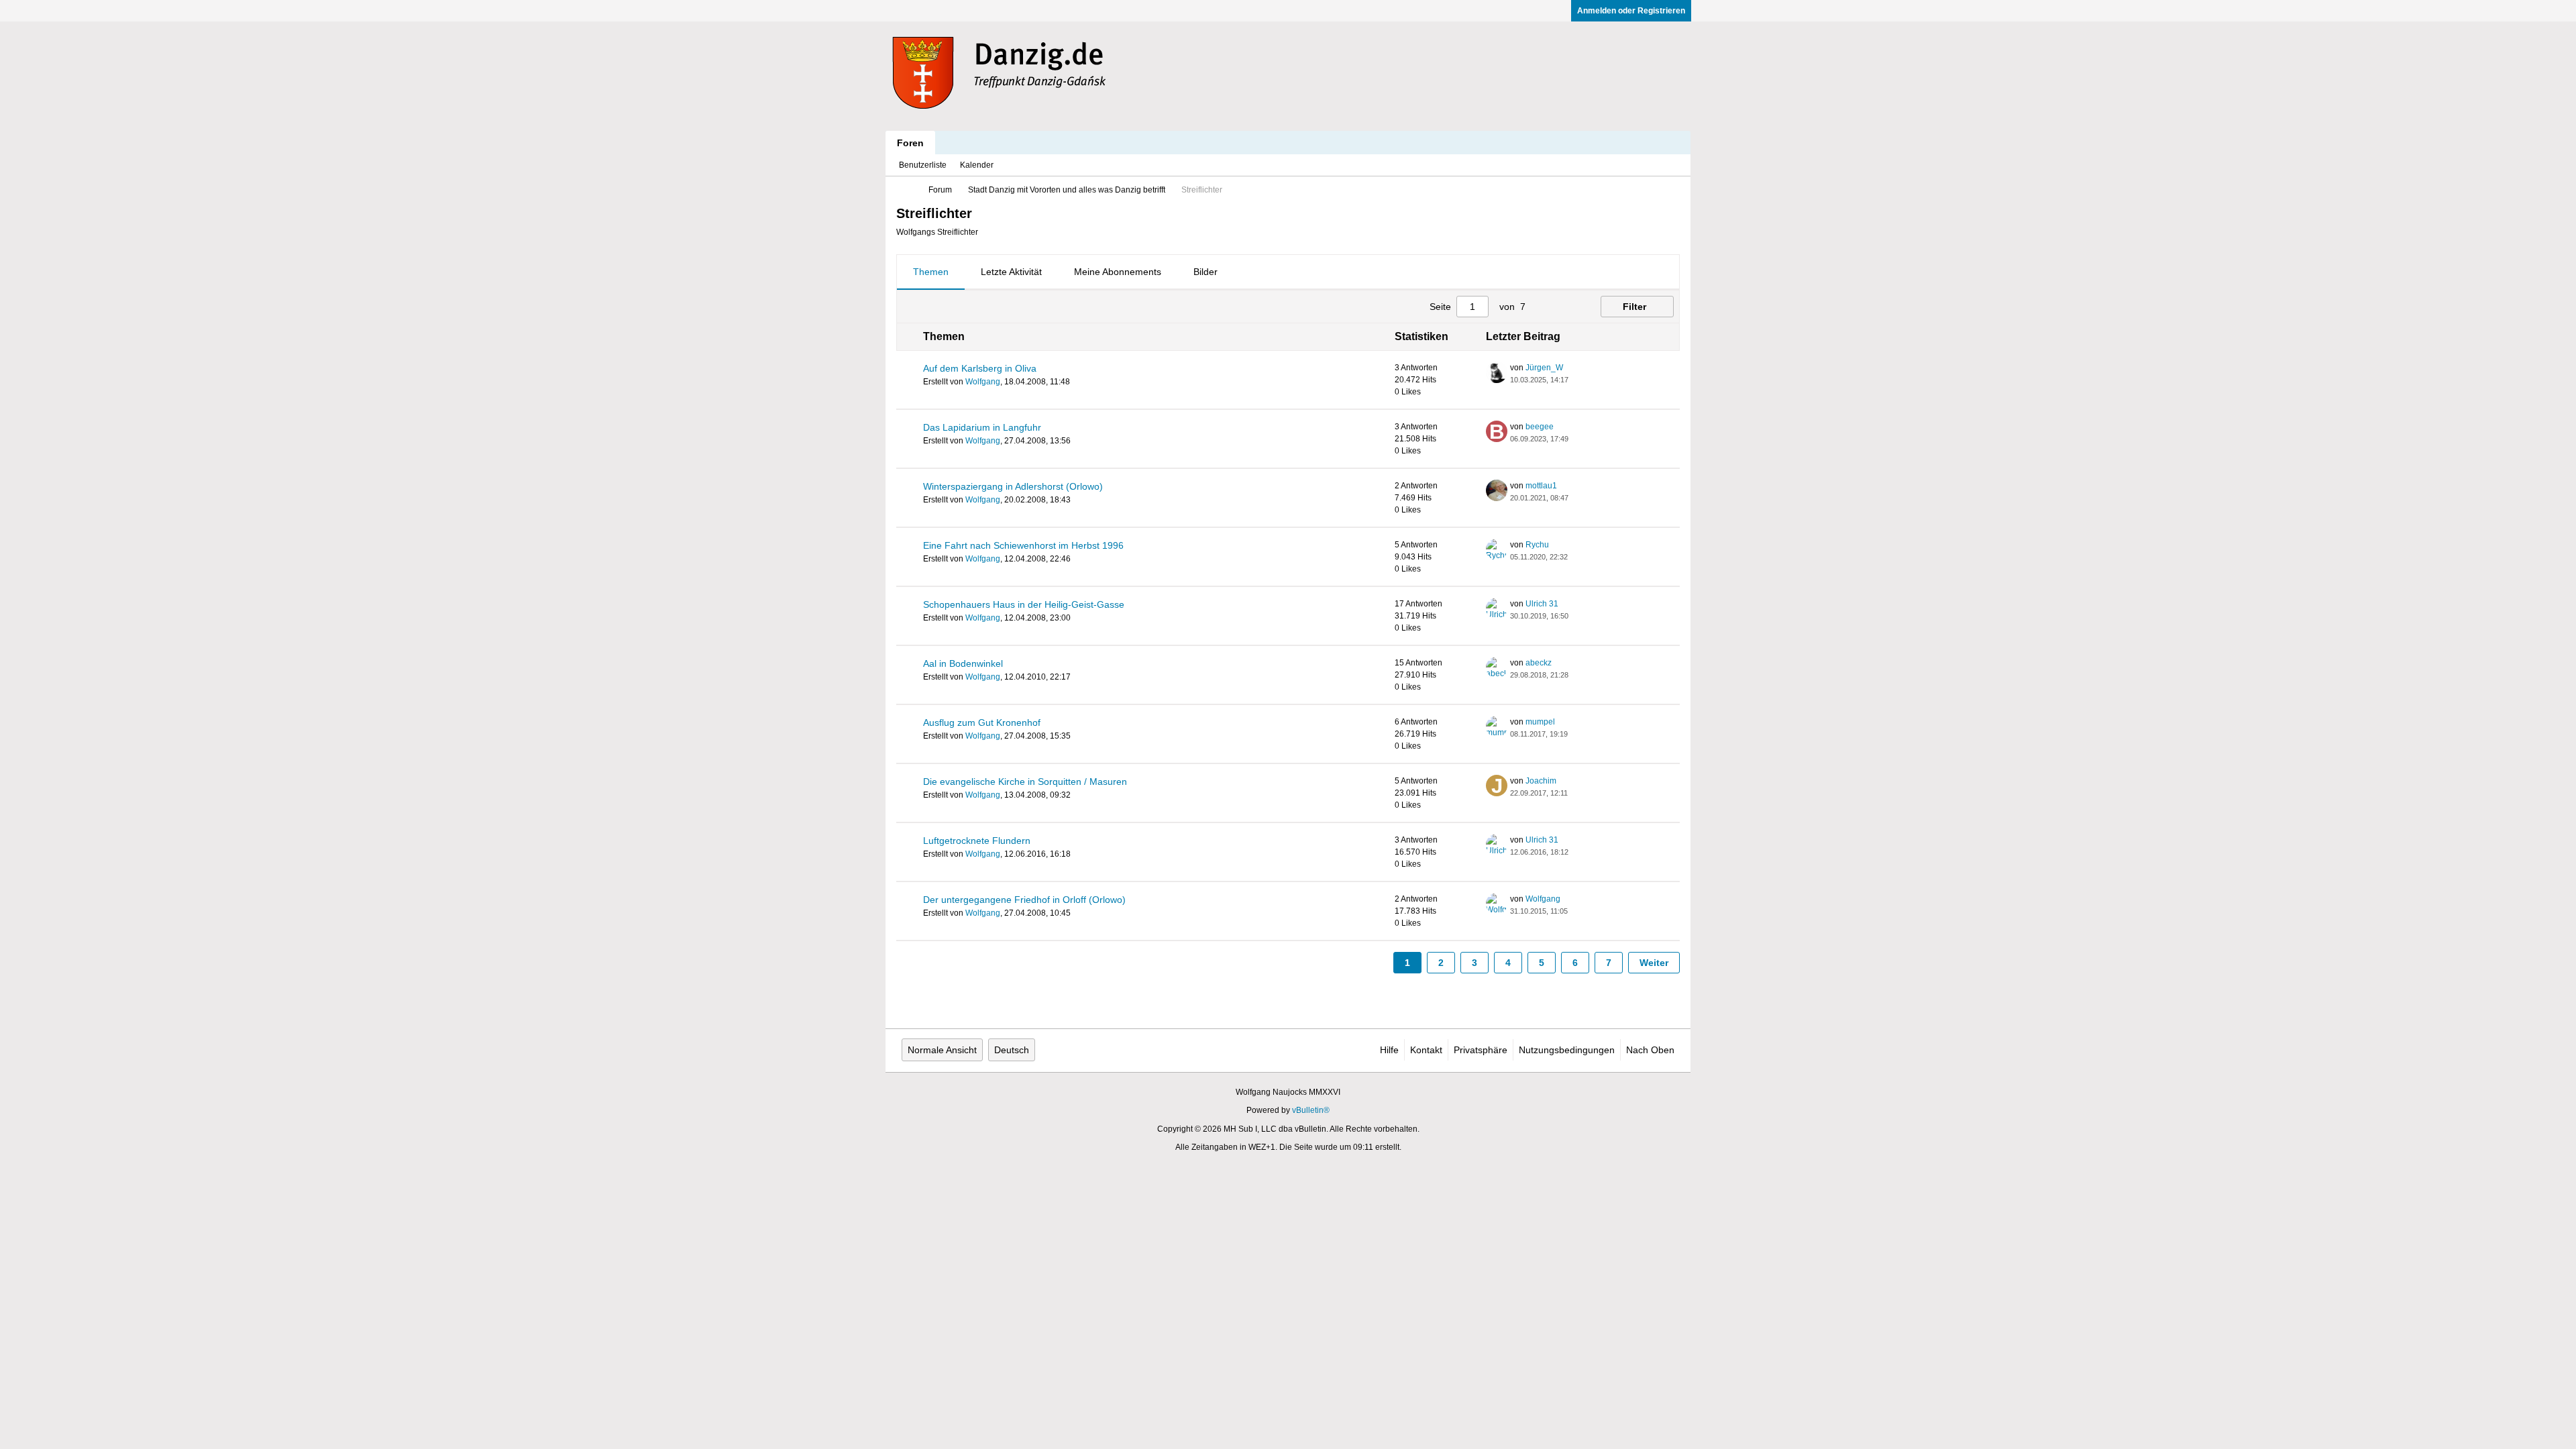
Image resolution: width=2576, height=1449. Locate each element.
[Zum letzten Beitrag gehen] (1576, 380)
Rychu (1537, 545)
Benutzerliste (923, 165)
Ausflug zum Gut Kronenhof (982, 722)
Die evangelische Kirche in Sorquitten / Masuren (1025, 782)
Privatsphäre (1481, 1050)
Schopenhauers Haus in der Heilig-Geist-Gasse (1024, 604)
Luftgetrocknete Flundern (977, 841)
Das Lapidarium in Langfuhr (982, 427)
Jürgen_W (1544, 368)
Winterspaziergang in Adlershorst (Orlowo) (1013, 486)
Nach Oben (1650, 1050)
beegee (1540, 427)
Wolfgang (983, 382)
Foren (910, 143)
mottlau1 (1541, 486)
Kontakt (1426, 1050)
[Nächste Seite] (1566, 307)
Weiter (1654, 963)
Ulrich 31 (1542, 604)
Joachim (1541, 781)
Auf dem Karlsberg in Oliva (980, 368)
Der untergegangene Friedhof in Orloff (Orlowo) (1024, 900)
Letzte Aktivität (1011, 272)
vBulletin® (1311, 1110)
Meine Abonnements (1118, 272)
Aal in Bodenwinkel (963, 663)
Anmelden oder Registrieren (1631, 11)
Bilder (1205, 272)
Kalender (977, 165)
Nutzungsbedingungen (1567, 1050)
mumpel (1540, 722)
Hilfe (1389, 1050)
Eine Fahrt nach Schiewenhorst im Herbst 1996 (1023, 545)
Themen (931, 272)
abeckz (1539, 663)
